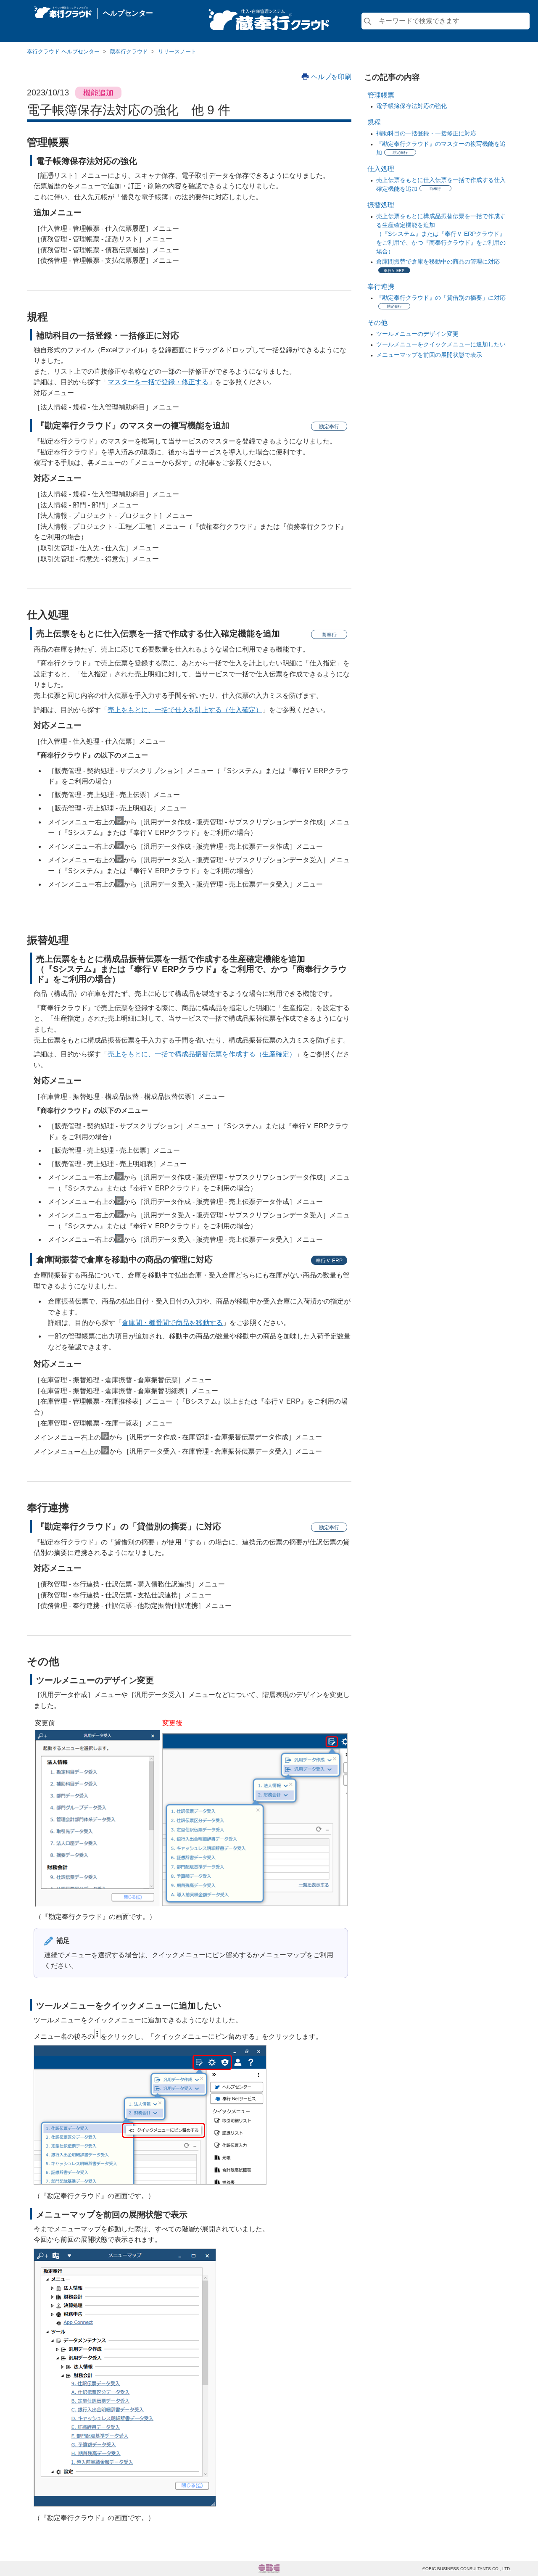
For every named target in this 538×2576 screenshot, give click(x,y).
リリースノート (177, 51)
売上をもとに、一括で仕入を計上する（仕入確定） (185, 710)
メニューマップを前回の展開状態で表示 (429, 355)
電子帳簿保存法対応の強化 (411, 106)
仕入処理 (381, 169)
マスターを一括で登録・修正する (158, 382)
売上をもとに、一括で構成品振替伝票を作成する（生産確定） (202, 1054)
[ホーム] (63, 10)
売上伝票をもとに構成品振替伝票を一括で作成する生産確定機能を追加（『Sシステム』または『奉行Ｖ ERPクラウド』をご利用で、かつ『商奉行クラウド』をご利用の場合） (441, 234)
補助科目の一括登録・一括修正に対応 (426, 133)
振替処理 (381, 205)
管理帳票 (381, 95)
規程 (374, 122)
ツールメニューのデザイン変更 (417, 334)
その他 (377, 323)
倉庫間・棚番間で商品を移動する (172, 1323)
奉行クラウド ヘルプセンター (63, 51)
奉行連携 (381, 286)
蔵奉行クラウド (129, 51)
